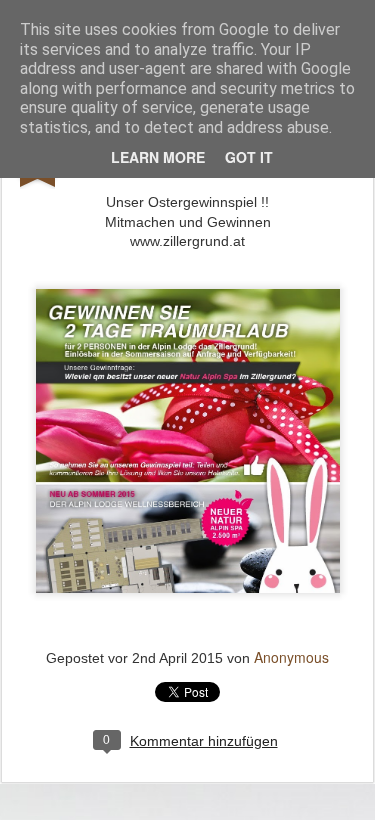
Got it (249, 157)
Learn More (158, 157)
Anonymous (291, 657)
